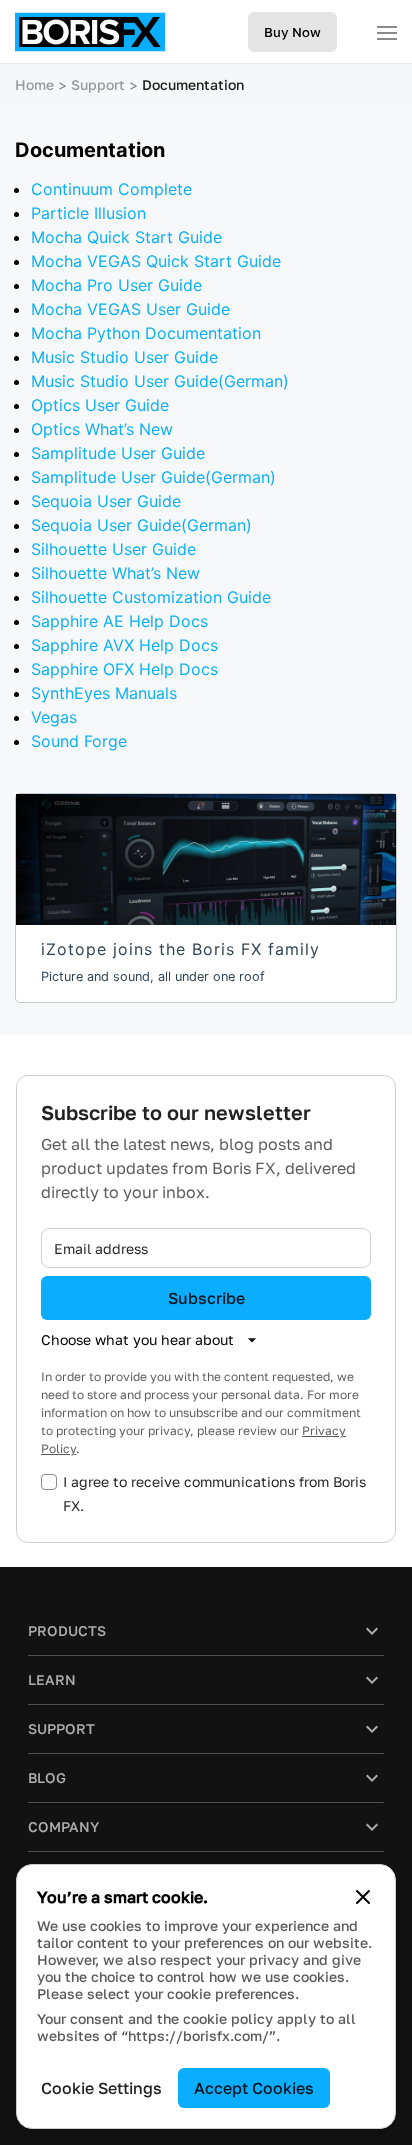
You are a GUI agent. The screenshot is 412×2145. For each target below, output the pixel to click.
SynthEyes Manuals (104, 693)
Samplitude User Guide (118, 453)
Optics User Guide (100, 405)
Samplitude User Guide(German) (153, 477)
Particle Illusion (88, 213)
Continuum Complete (111, 189)
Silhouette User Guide (113, 549)
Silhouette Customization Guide (151, 597)
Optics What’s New (102, 429)
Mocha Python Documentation (146, 333)
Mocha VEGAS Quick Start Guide (156, 261)
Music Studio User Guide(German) (160, 381)
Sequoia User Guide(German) (141, 525)
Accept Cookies (254, 2088)
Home (34, 84)
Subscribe (206, 1298)
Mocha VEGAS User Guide (130, 309)
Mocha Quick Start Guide (126, 237)
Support (98, 84)
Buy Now (292, 32)
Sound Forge (79, 741)
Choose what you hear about (137, 1339)
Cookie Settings (101, 2088)
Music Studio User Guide (124, 357)
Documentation (193, 84)
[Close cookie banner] (363, 1897)
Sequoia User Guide (106, 501)
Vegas (54, 717)
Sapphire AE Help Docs (119, 621)
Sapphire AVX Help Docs (124, 645)
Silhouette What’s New (115, 573)
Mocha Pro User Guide (116, 285)
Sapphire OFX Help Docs (124, 669)
